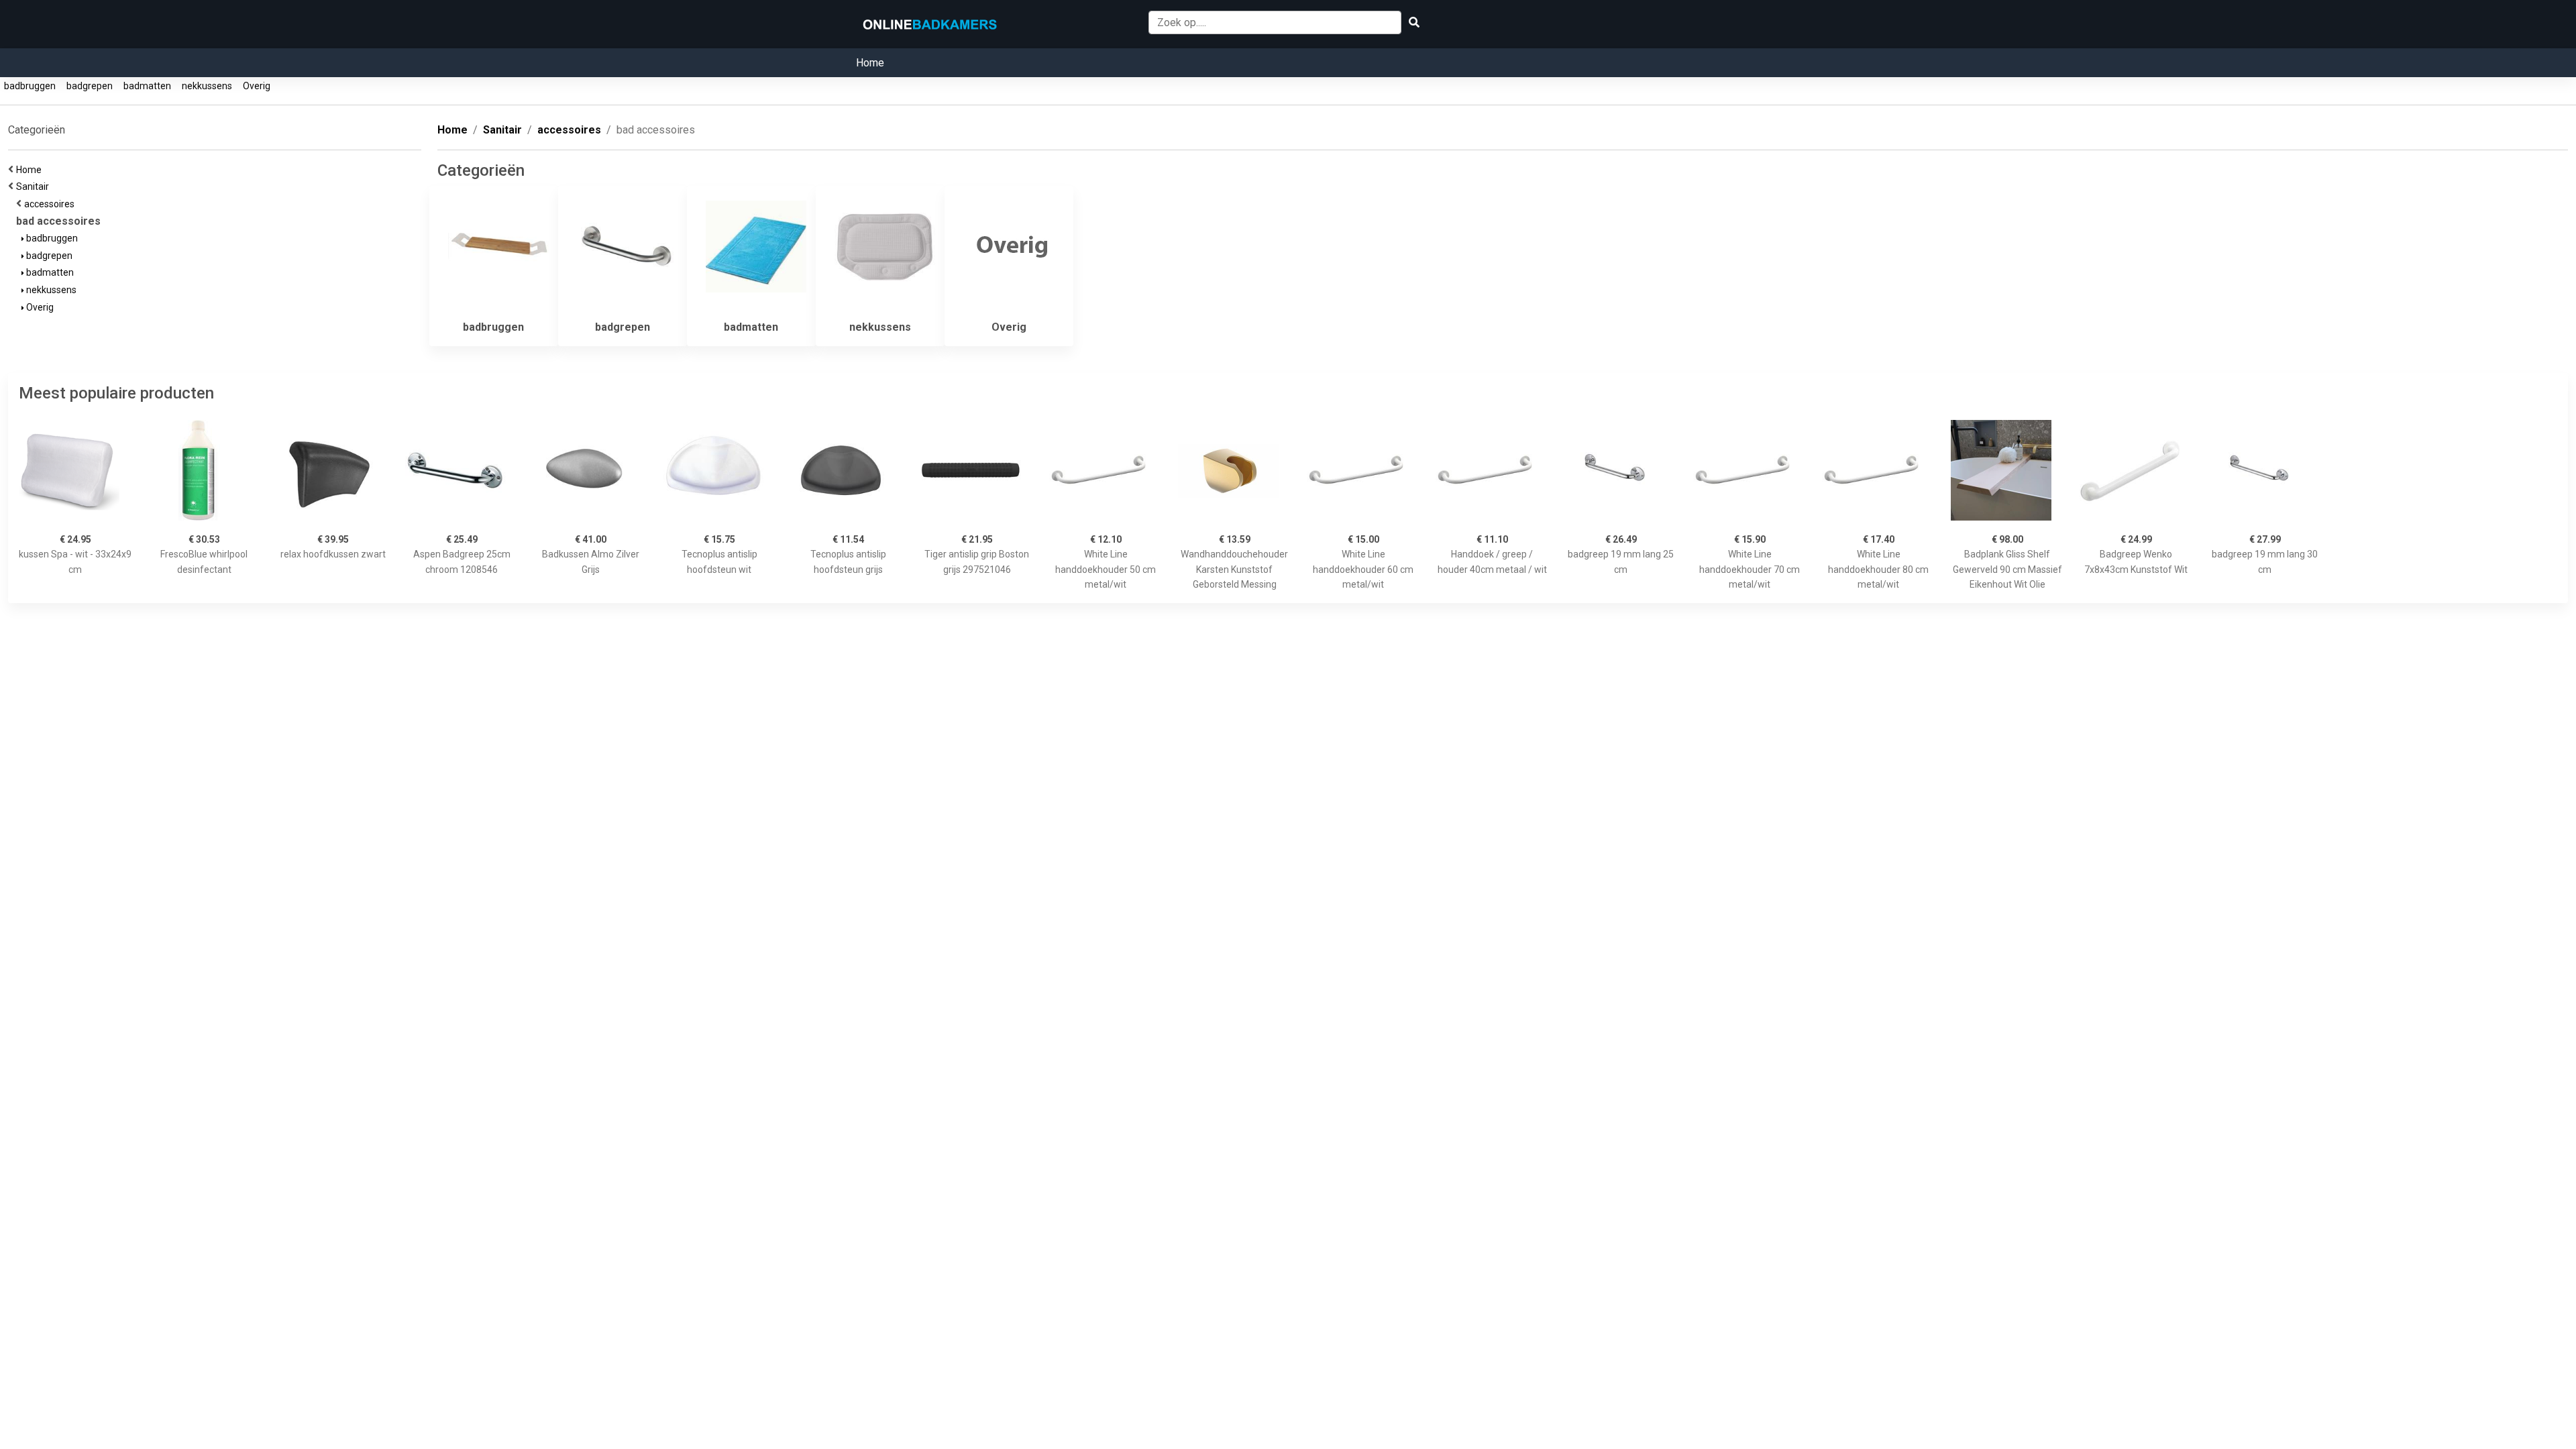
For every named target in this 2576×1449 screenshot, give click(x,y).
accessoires (51, 204)
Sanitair (35, 186)
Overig (257, 86)
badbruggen (30, 86)
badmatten (147, 86)
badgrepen (90, 86)
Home (870, 63)
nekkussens (207, 86)
